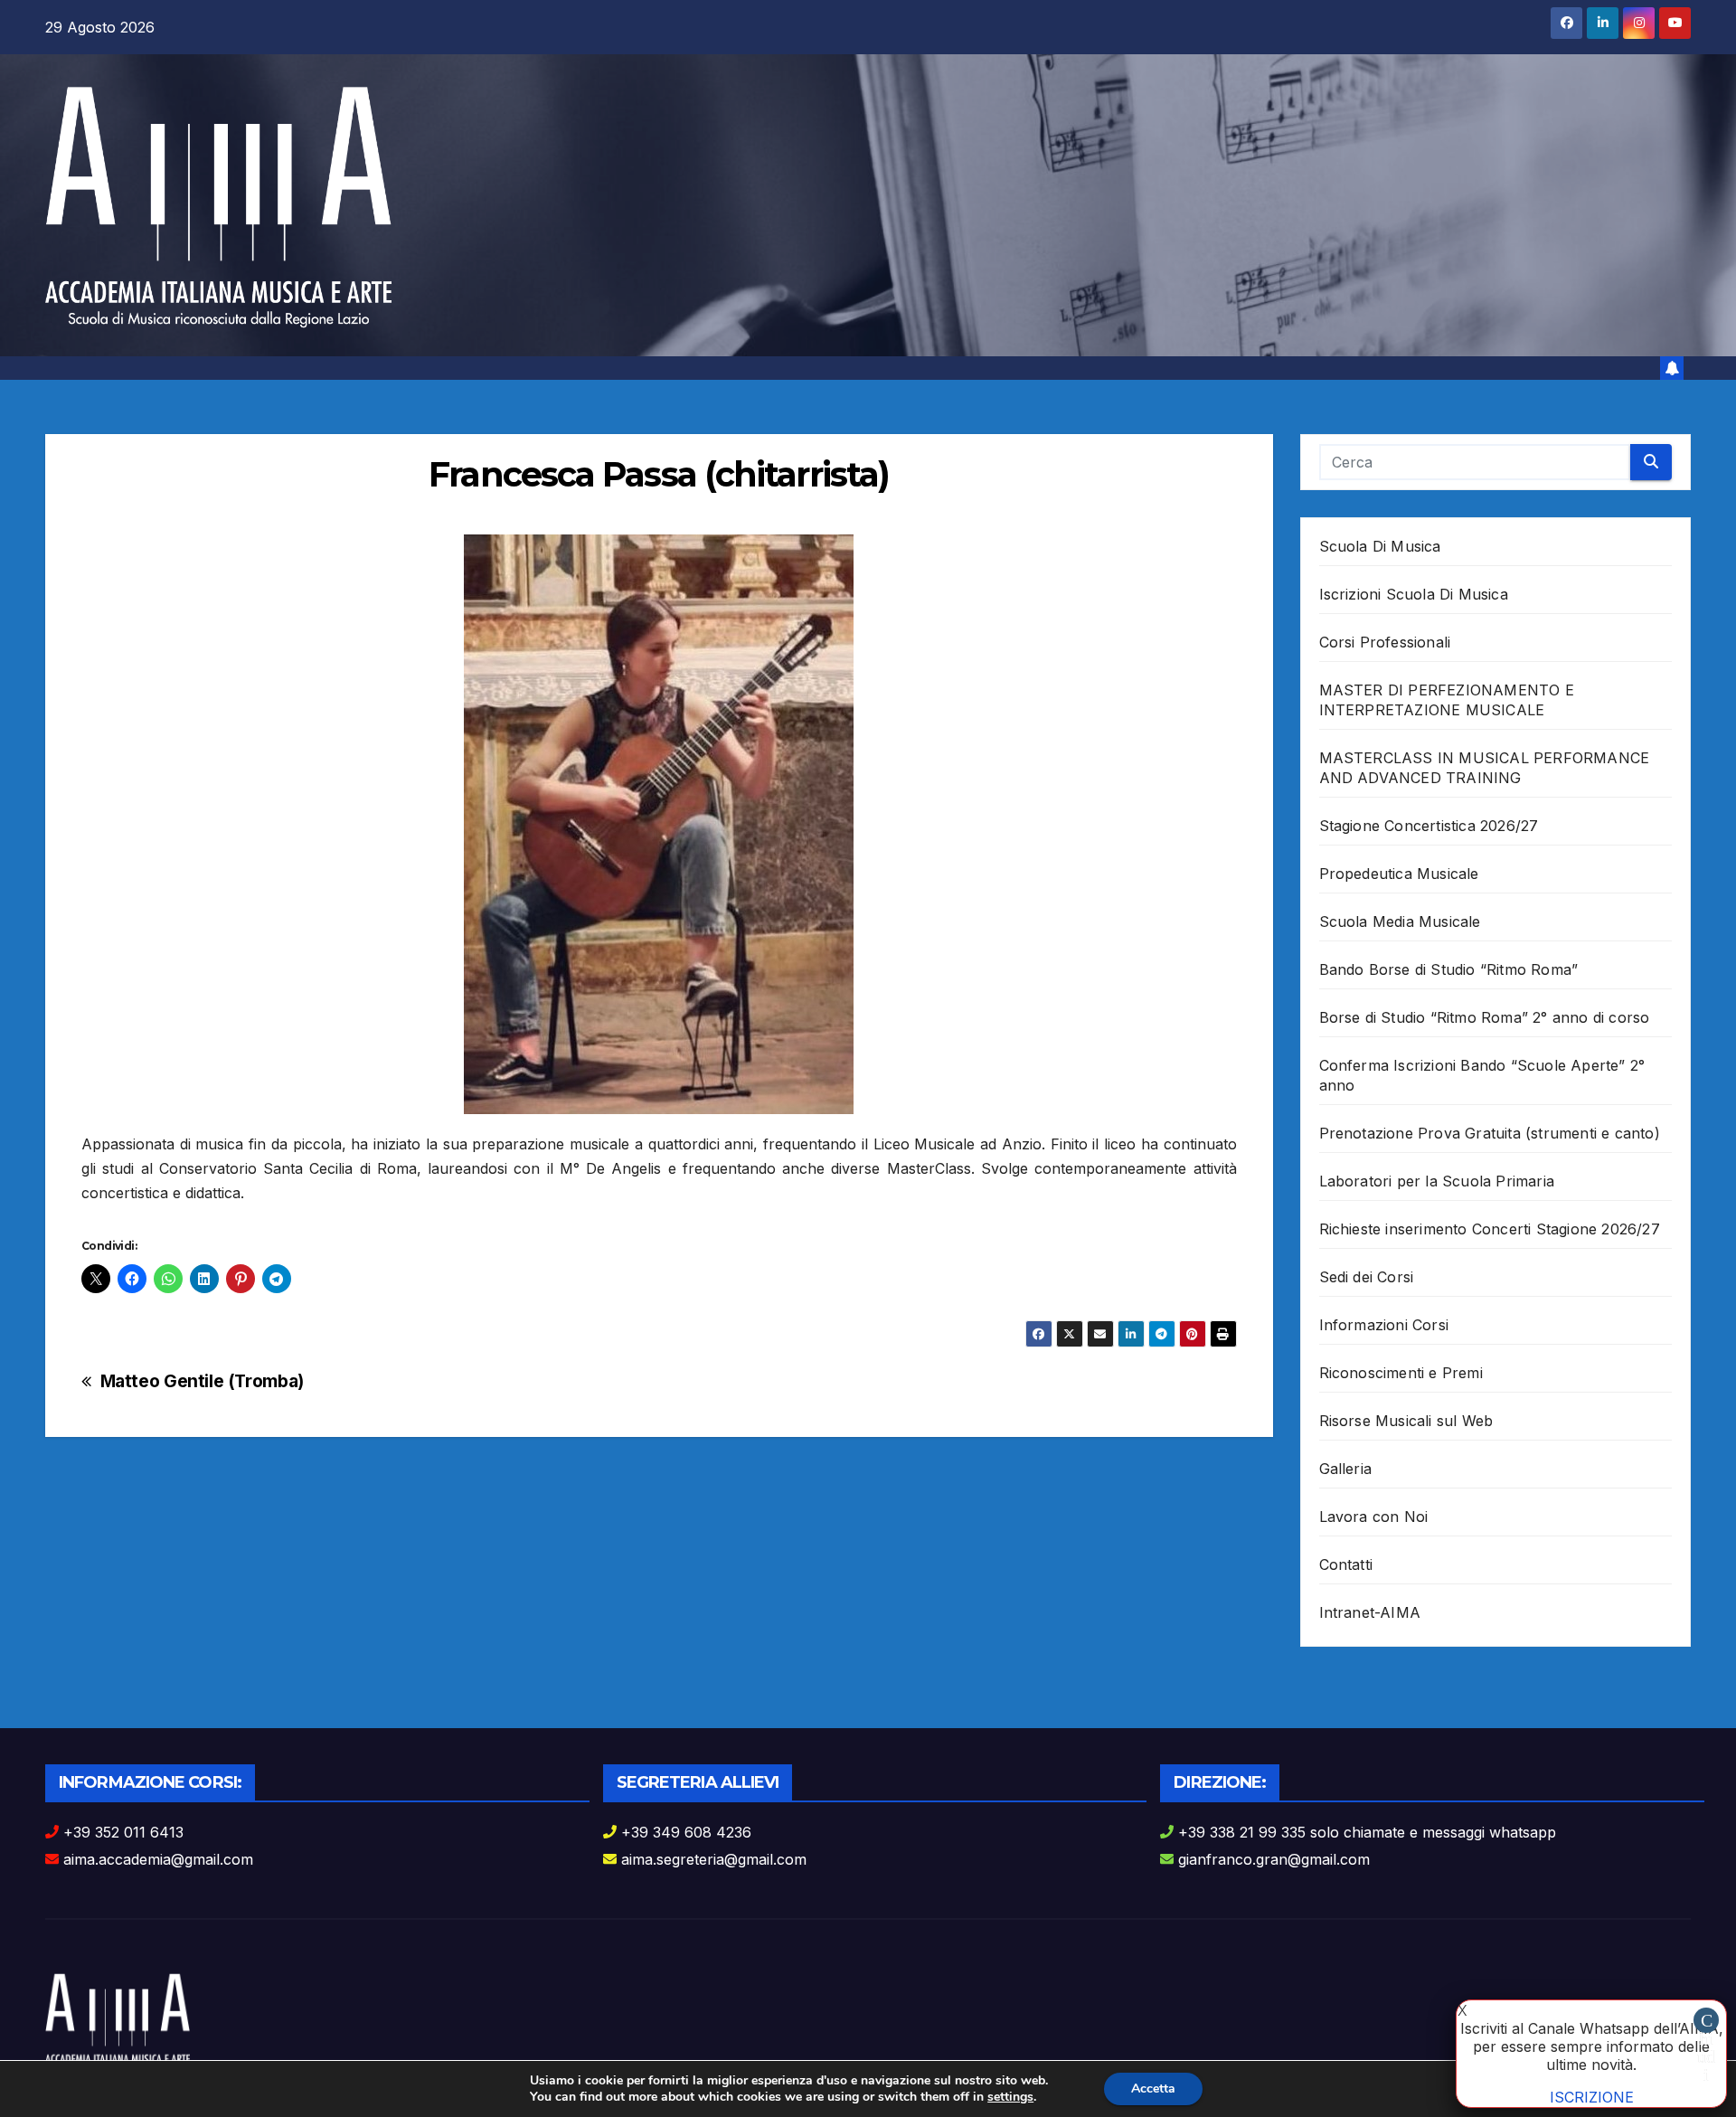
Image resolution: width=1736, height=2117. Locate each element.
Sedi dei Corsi (1367, 1277)
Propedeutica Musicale (1399, 874)
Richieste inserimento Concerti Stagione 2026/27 (1490, 1229)
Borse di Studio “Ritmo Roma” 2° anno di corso (1485, 1017)
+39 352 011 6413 (123, 1832)
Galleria (1346, 1469)
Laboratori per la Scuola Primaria (1437, 1181)
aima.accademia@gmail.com (158, 1859)
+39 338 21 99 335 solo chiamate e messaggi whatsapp (1367, 1832)
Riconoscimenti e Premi (1401, 1373)
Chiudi (1706, 2022)
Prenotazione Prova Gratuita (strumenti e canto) (1490, 1133)
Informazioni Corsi (1384, 1325)
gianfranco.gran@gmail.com (1274, 1859)
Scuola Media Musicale (1400, 921)
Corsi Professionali (1385, 642)
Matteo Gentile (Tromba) (202, 1381)
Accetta (1153, 2089)
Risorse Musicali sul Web (1406, 1421)
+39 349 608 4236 (686, 1832)
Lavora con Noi (1374, 1517)
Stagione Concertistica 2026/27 (1429, 826)
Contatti (1346, 1564)
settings (1010, 2097)
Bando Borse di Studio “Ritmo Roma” (1449, 969)
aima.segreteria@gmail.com (714, 1859)
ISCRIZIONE (1592, 2097)
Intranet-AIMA (1370, 1612)
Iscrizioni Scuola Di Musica (1414, 594)
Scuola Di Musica (1380, 546)
